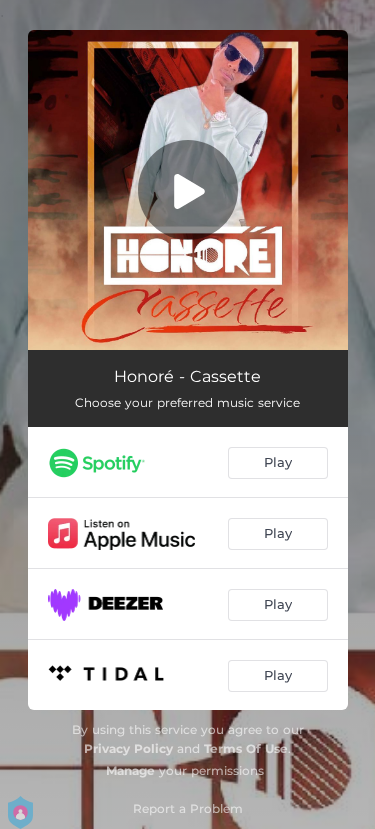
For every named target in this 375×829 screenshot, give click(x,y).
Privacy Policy (128, 748)
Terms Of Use (246, 748)
